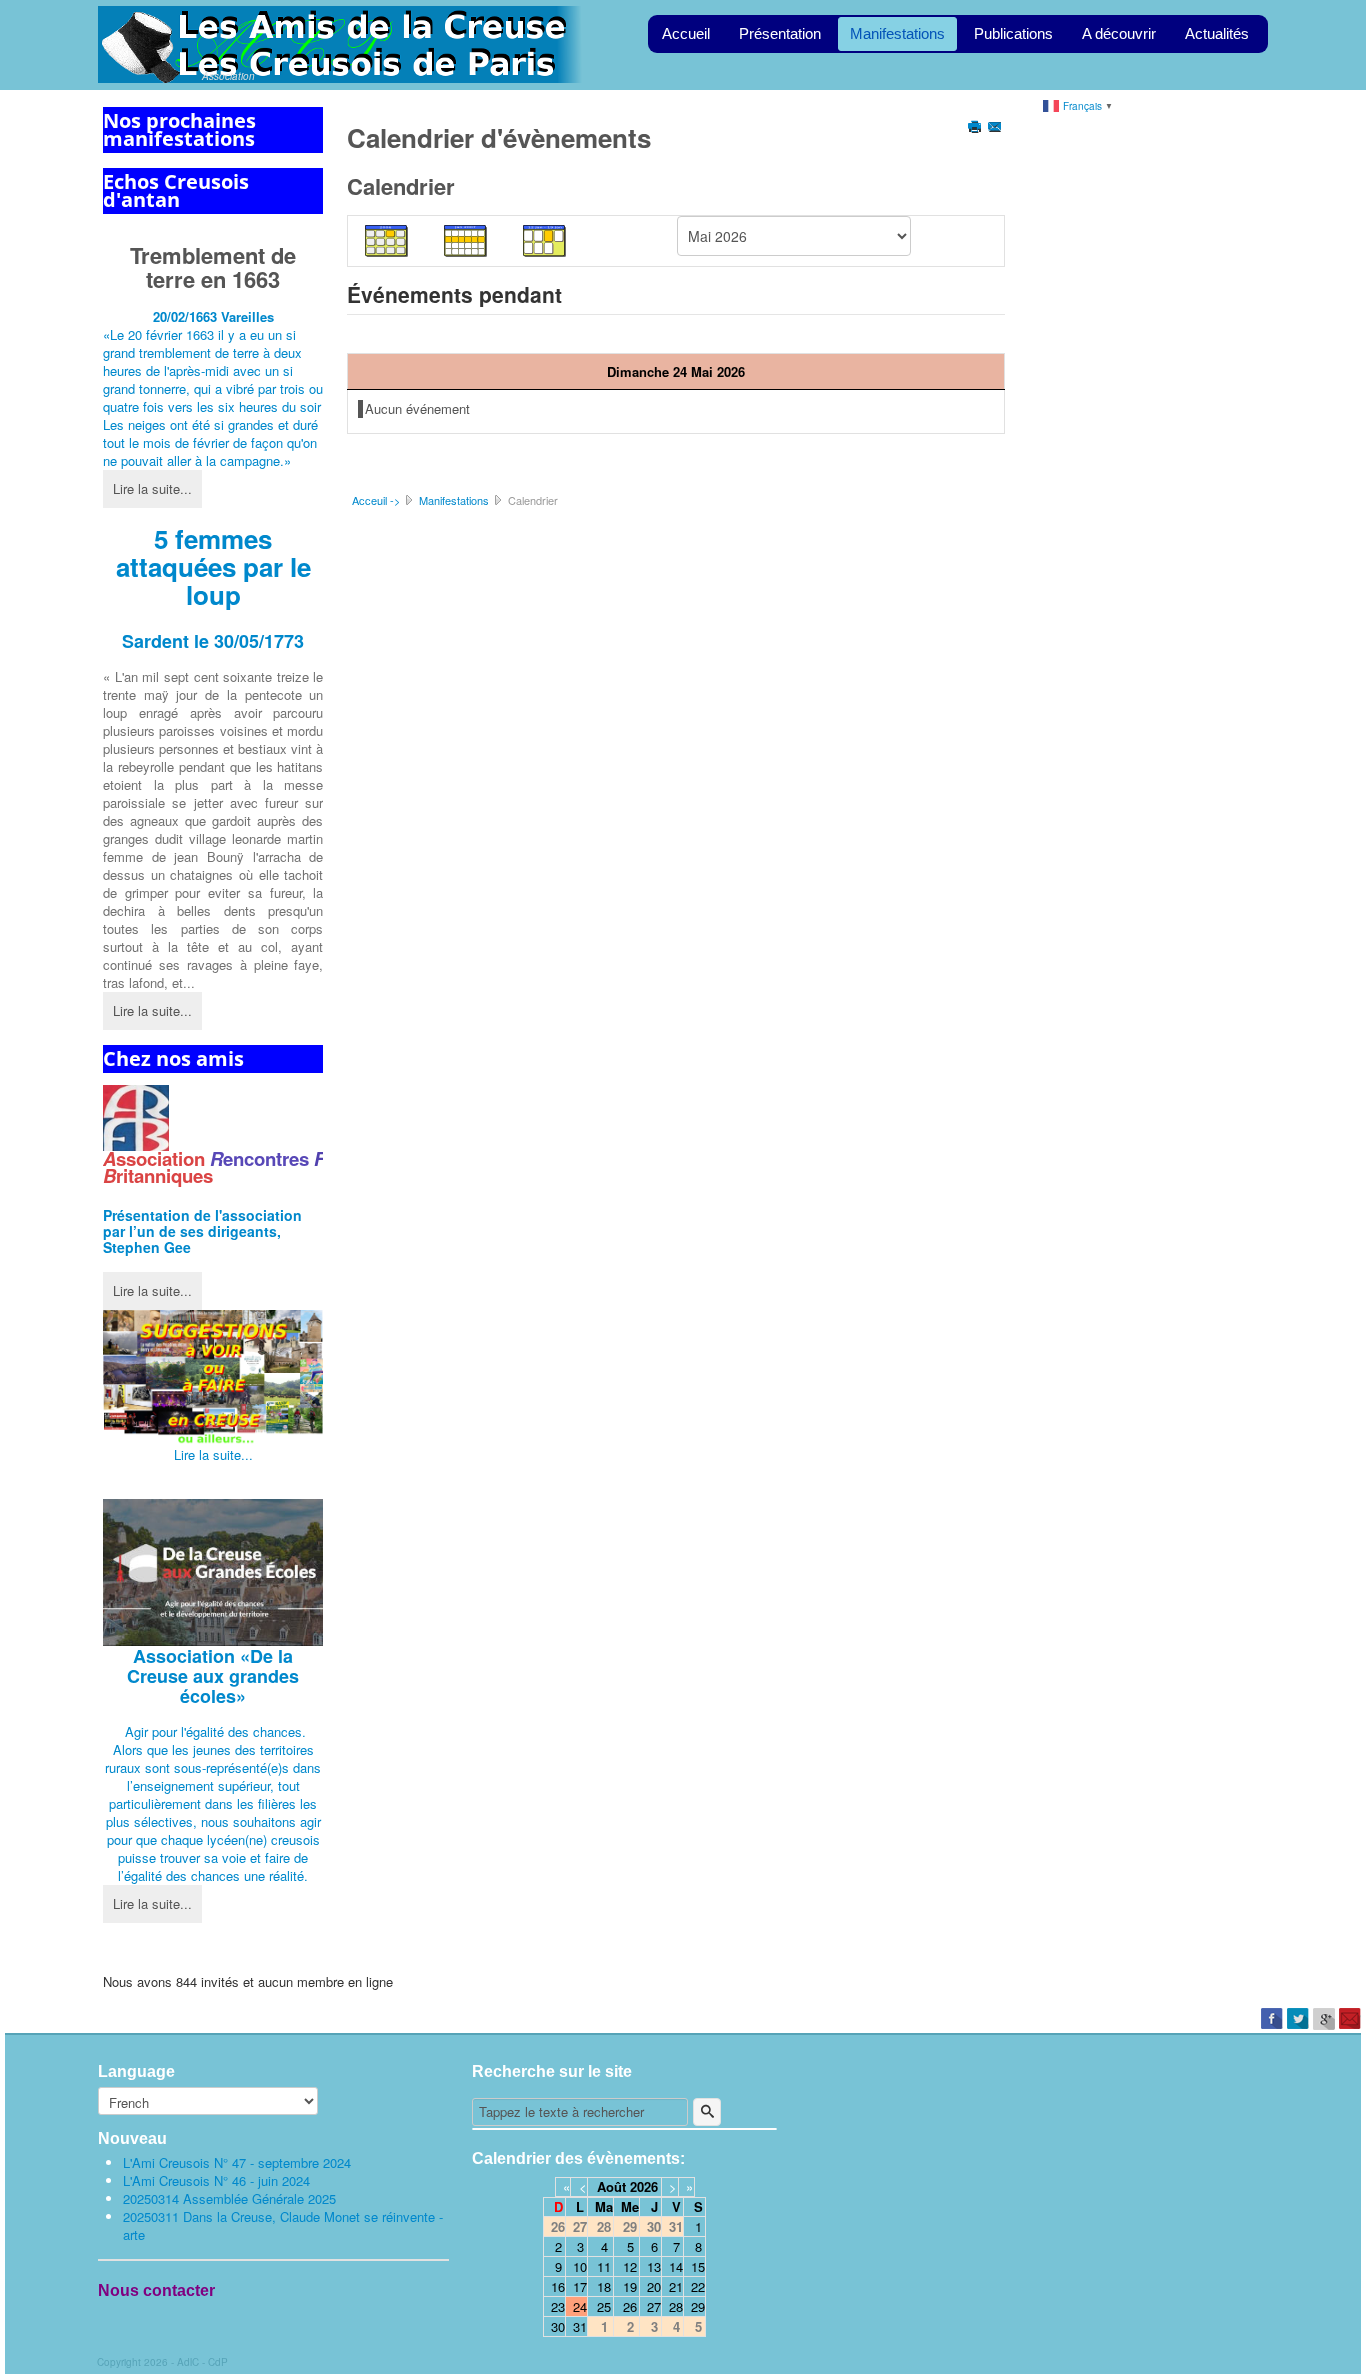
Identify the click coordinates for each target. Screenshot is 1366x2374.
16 (558, 2286)
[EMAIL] (996, 128)
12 (630, 2266)
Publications (1013, 33)
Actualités (1217, 33)
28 (676, 2306)
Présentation (780, 33)
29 (698, 2306)
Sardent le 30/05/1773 (213, 641)
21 (676, 2286)
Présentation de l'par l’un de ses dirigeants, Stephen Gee (202, 1231)
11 (604, 2266)
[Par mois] (387, 238)
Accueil (686, 33)
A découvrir (1119, 33)
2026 (644, 2186)
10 (580, 2266)
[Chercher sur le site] (707, 2112)
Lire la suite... (152, 488)
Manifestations (897, 33)
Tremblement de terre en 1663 (213, 267)
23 (558, 2306)
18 (604, 2286)
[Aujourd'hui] (545, 238)
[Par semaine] (466, 238)
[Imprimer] (976, 128)
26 (630, 2306)
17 (580, 2286)
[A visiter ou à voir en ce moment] (213, 1378)
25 (604, 2306)
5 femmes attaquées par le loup (213, 566)
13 (654, 2266)
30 (558, 2326)
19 (630, 2286)
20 (654, 2286)
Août (611, 2186)
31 (580, 2326)
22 (698, 2286)
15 (698, 2266)
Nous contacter (156, 2290)
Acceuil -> (376, 500)
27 (654, 2306)
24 (580, 2306)
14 (676, 2266)
